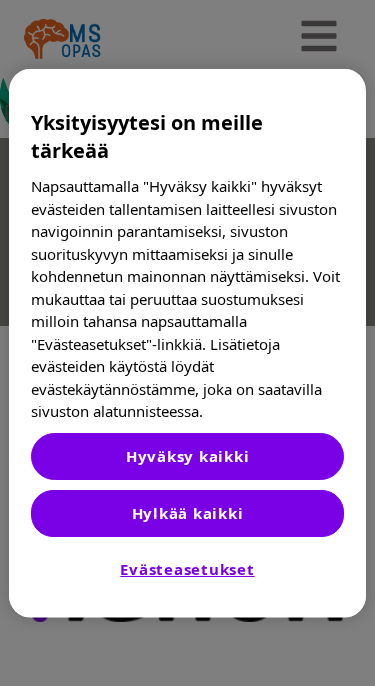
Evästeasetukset (187, 569)
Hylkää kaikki (188, 513)
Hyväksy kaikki (188, 456)
